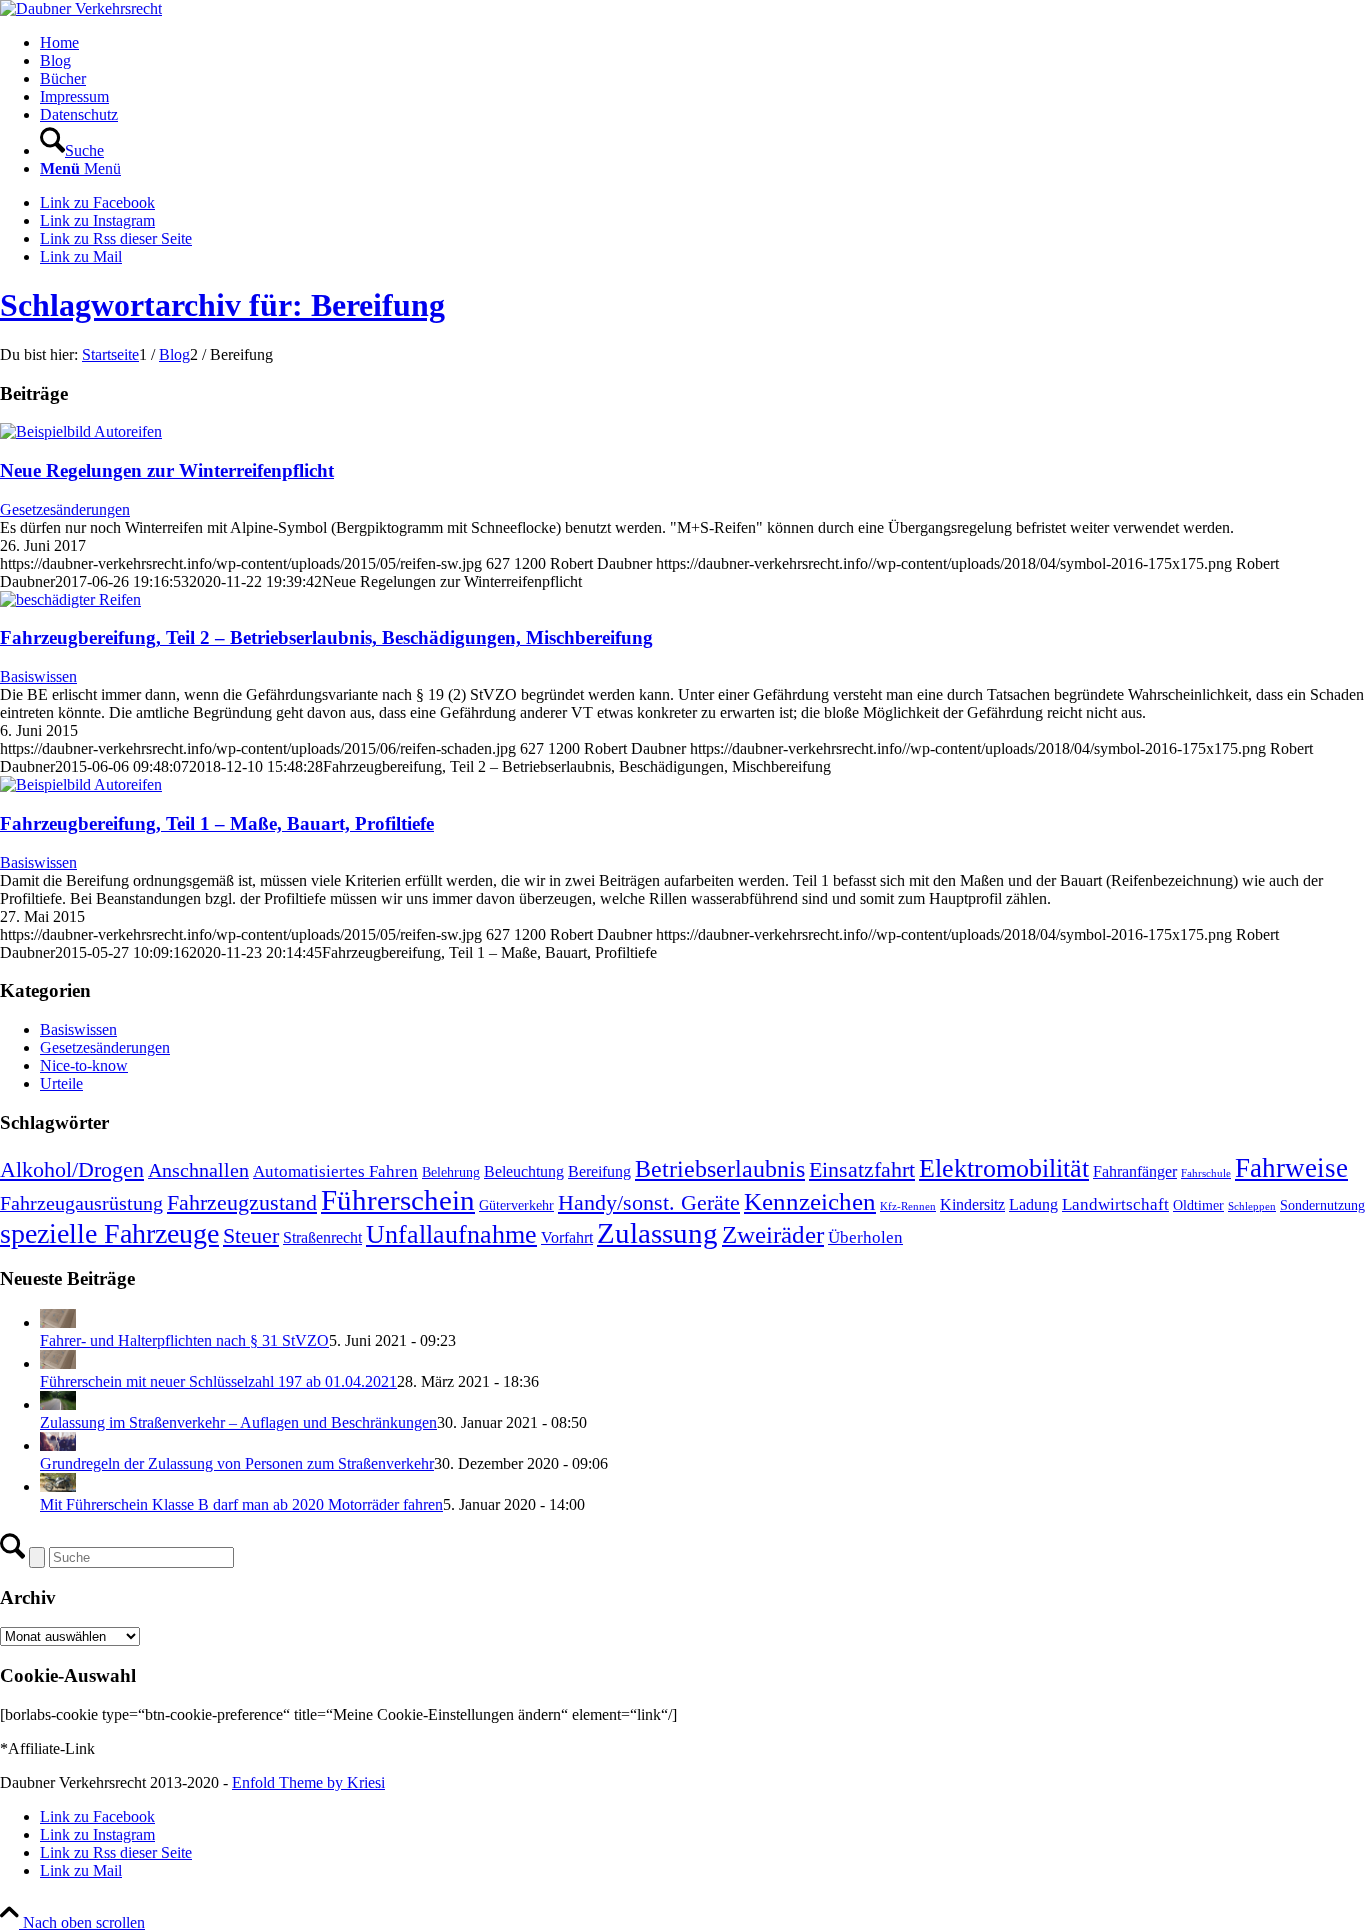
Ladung (1033, 1204)
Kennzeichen (810, 1201)
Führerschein (398, 1200)
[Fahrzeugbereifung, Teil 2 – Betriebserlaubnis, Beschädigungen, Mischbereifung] (70, 599)
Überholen (865, 1237)
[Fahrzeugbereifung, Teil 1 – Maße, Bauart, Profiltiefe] (81, 784)
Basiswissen (38, 676)
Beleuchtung (524, 1171)
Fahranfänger (1135, 1171)
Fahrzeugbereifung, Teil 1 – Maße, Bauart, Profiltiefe (217, 823)
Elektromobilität (1004, 1168)
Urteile (61, 1083)
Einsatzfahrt (862, 1170)
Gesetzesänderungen (65, 509)
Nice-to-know (84, 1065)
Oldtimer (1198, 1205)
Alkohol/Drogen (72, 1170)
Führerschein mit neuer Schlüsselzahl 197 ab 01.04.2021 (218, 1381)
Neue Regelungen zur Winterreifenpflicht (167, 470)
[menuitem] (703, 43)
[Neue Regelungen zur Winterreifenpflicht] (81, 431)
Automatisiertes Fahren (335, 1171)
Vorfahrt (567, 1237)
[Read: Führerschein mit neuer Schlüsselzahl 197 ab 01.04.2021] (58, 1363)
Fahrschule (1206, 1173)
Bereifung (599, 1171)
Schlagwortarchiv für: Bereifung (222, 305)
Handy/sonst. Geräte (649, 1203)
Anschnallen (198, 1170)
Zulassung (657, 1233)
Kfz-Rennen (908, 1206)
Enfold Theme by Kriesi (308, 1782)
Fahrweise (1291, 1168)
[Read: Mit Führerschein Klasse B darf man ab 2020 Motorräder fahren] (58, 1486)
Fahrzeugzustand (242, 1203)
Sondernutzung (1322, 1205)
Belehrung (451, 1172)
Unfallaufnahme (451, 1234)
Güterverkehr (516, 1205)
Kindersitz (972, 1204)
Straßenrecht (322, 1237)
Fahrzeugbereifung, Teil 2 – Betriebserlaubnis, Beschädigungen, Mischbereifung (326, 637)
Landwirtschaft (1115, 1204)
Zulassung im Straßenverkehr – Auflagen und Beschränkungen (238, 1422)
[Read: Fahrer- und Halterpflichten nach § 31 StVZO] (58, 1322)
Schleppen (1252, 1206)
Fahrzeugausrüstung (81, 1203)
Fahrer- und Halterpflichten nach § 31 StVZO (184, 1340)
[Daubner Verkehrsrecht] (81, 8)
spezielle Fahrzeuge (109, 1233)
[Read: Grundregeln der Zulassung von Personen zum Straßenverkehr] (58, 1445)
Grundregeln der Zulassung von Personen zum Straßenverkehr (237, 1463)
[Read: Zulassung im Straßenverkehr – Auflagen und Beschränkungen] (58, 1404)
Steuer (251, 1235)
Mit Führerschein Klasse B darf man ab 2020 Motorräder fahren (241, 1504)
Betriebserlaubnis (720, 1168)
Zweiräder (773, 1234)
